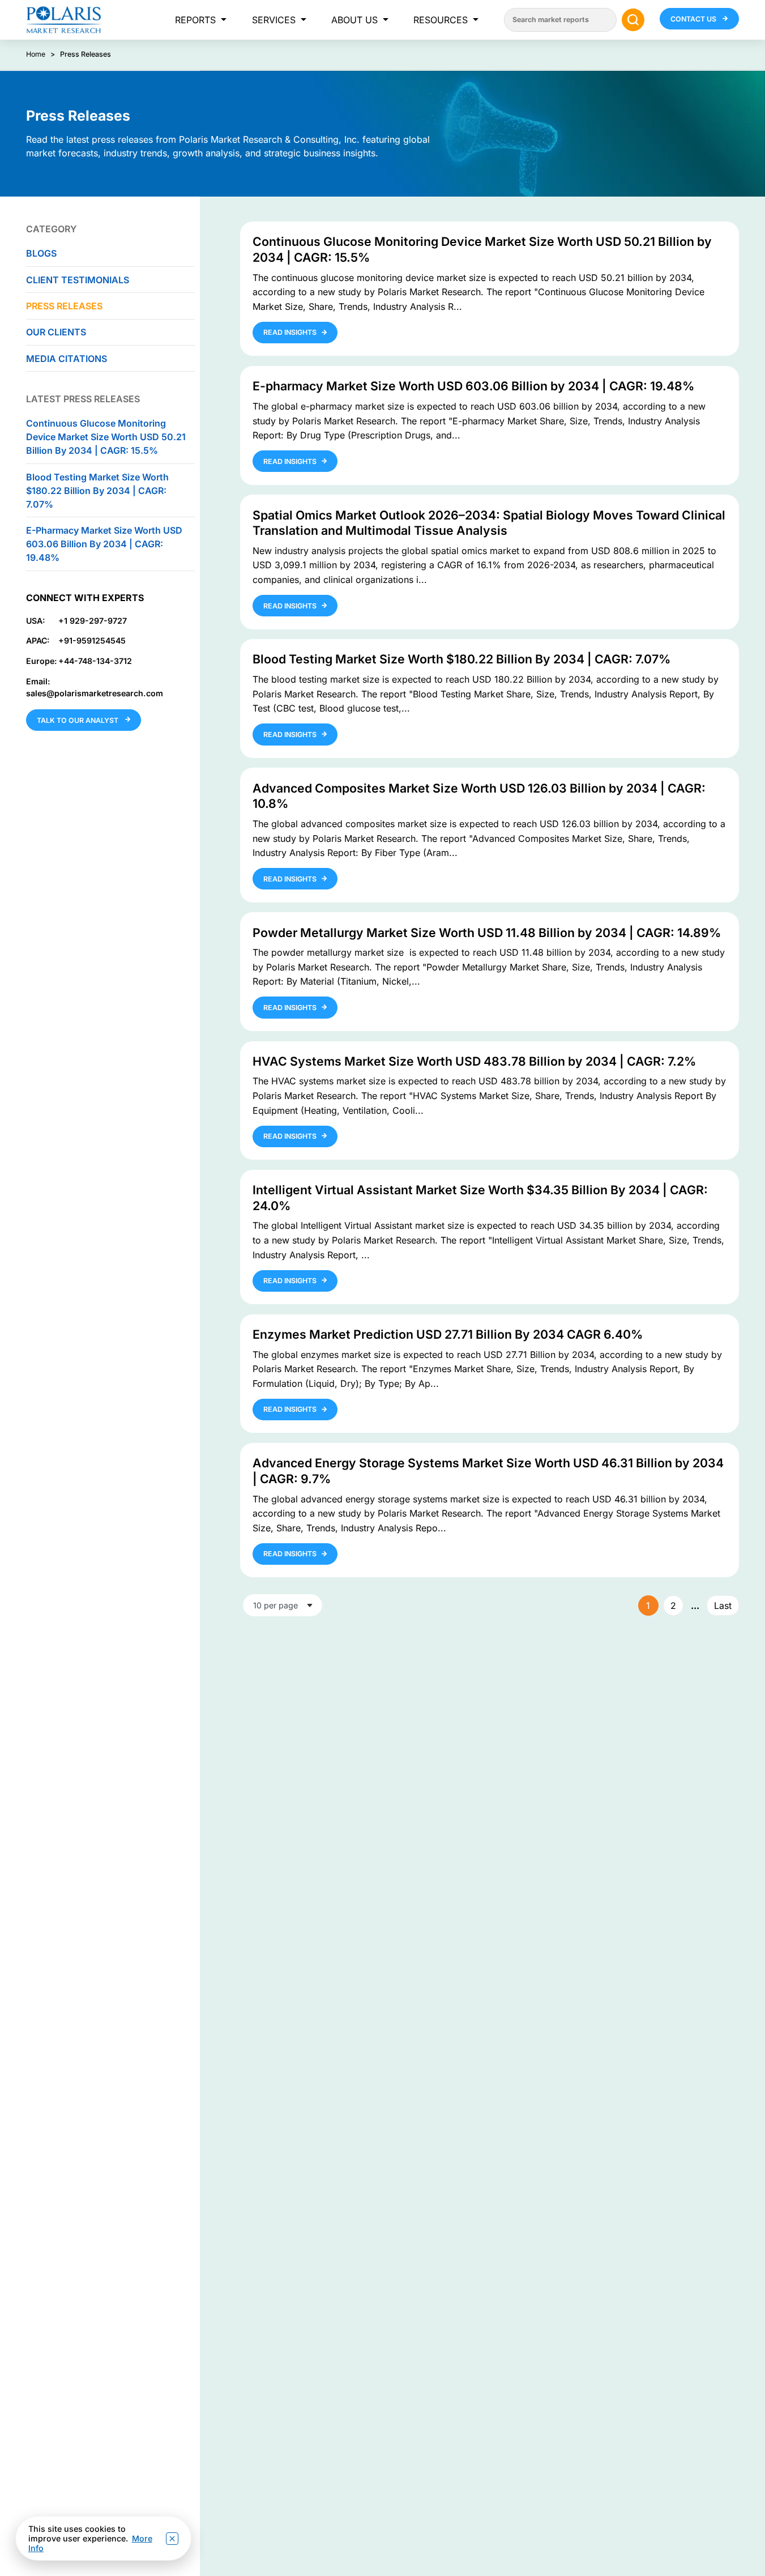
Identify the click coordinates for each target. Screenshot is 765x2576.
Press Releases (64, 305)
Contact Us (694, 19)
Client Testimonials (78, 279)
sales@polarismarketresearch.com (95, 693)
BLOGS (41, 253)
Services (274, 20)
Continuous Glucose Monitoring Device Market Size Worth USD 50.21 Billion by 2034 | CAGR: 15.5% (106, 437)
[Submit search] (633, 20)
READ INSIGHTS (290, 332)
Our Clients (56, 332)
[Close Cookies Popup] (172, 2539)
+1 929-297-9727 (93, 620)
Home (36, 54)
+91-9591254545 (92, 640)
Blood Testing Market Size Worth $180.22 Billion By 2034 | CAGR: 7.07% (97, 490)
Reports (195, 20)
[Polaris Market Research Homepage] (64, 20)
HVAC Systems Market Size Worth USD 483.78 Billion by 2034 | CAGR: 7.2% (474, 1061)
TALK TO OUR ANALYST (78, 720)
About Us (354, 20)
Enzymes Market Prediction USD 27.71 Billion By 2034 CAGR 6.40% (448, 1334)
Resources (441, 20)
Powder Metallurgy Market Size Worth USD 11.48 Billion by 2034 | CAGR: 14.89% (487, 933)
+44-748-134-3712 (95, 660)
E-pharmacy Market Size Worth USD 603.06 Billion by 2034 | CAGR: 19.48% (104, 543)
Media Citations (67, 358)
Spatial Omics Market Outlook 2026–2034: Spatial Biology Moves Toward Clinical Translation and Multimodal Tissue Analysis (489, 523)
